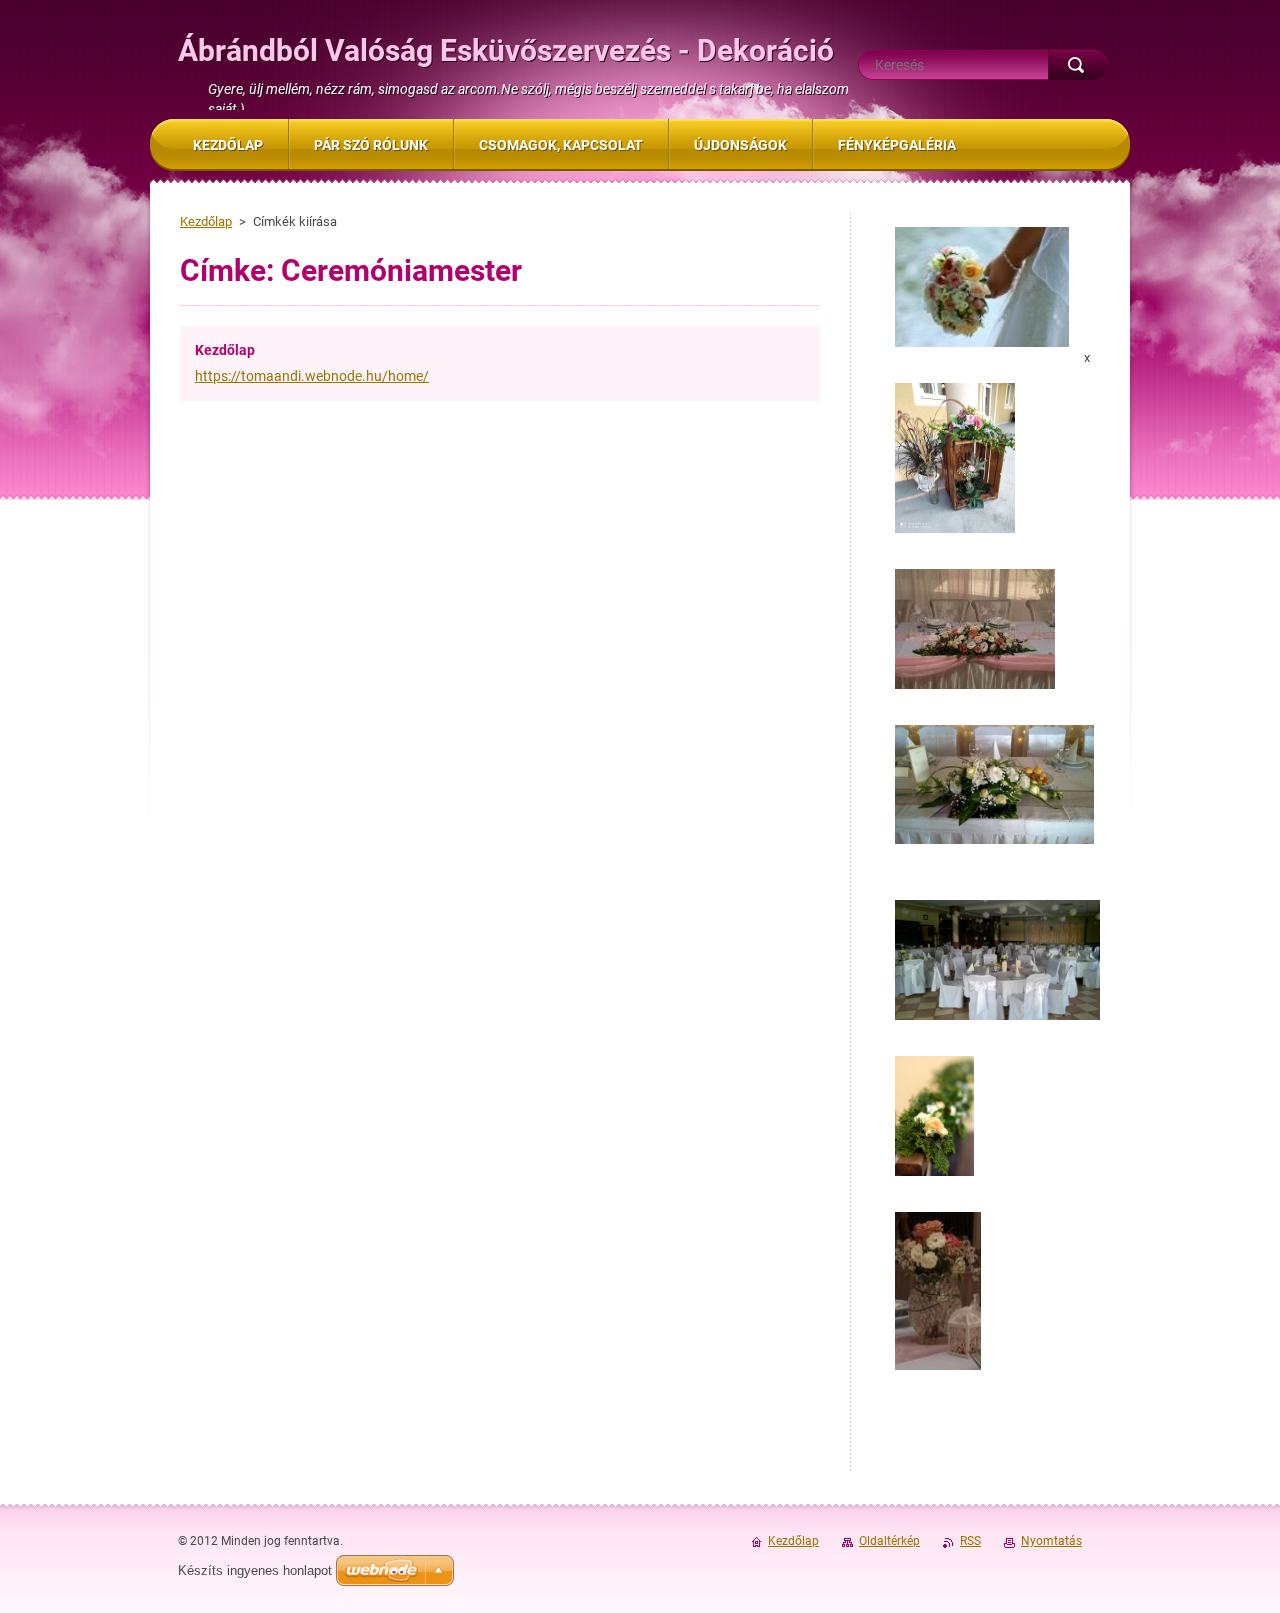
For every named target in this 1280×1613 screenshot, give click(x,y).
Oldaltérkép (889, 1541)
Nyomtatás (1051, 1541)
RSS (970, 1541)
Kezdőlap (206, 221)
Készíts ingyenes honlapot (255, 1570)
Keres (1078, 65)
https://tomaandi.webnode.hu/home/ (312, 376)
